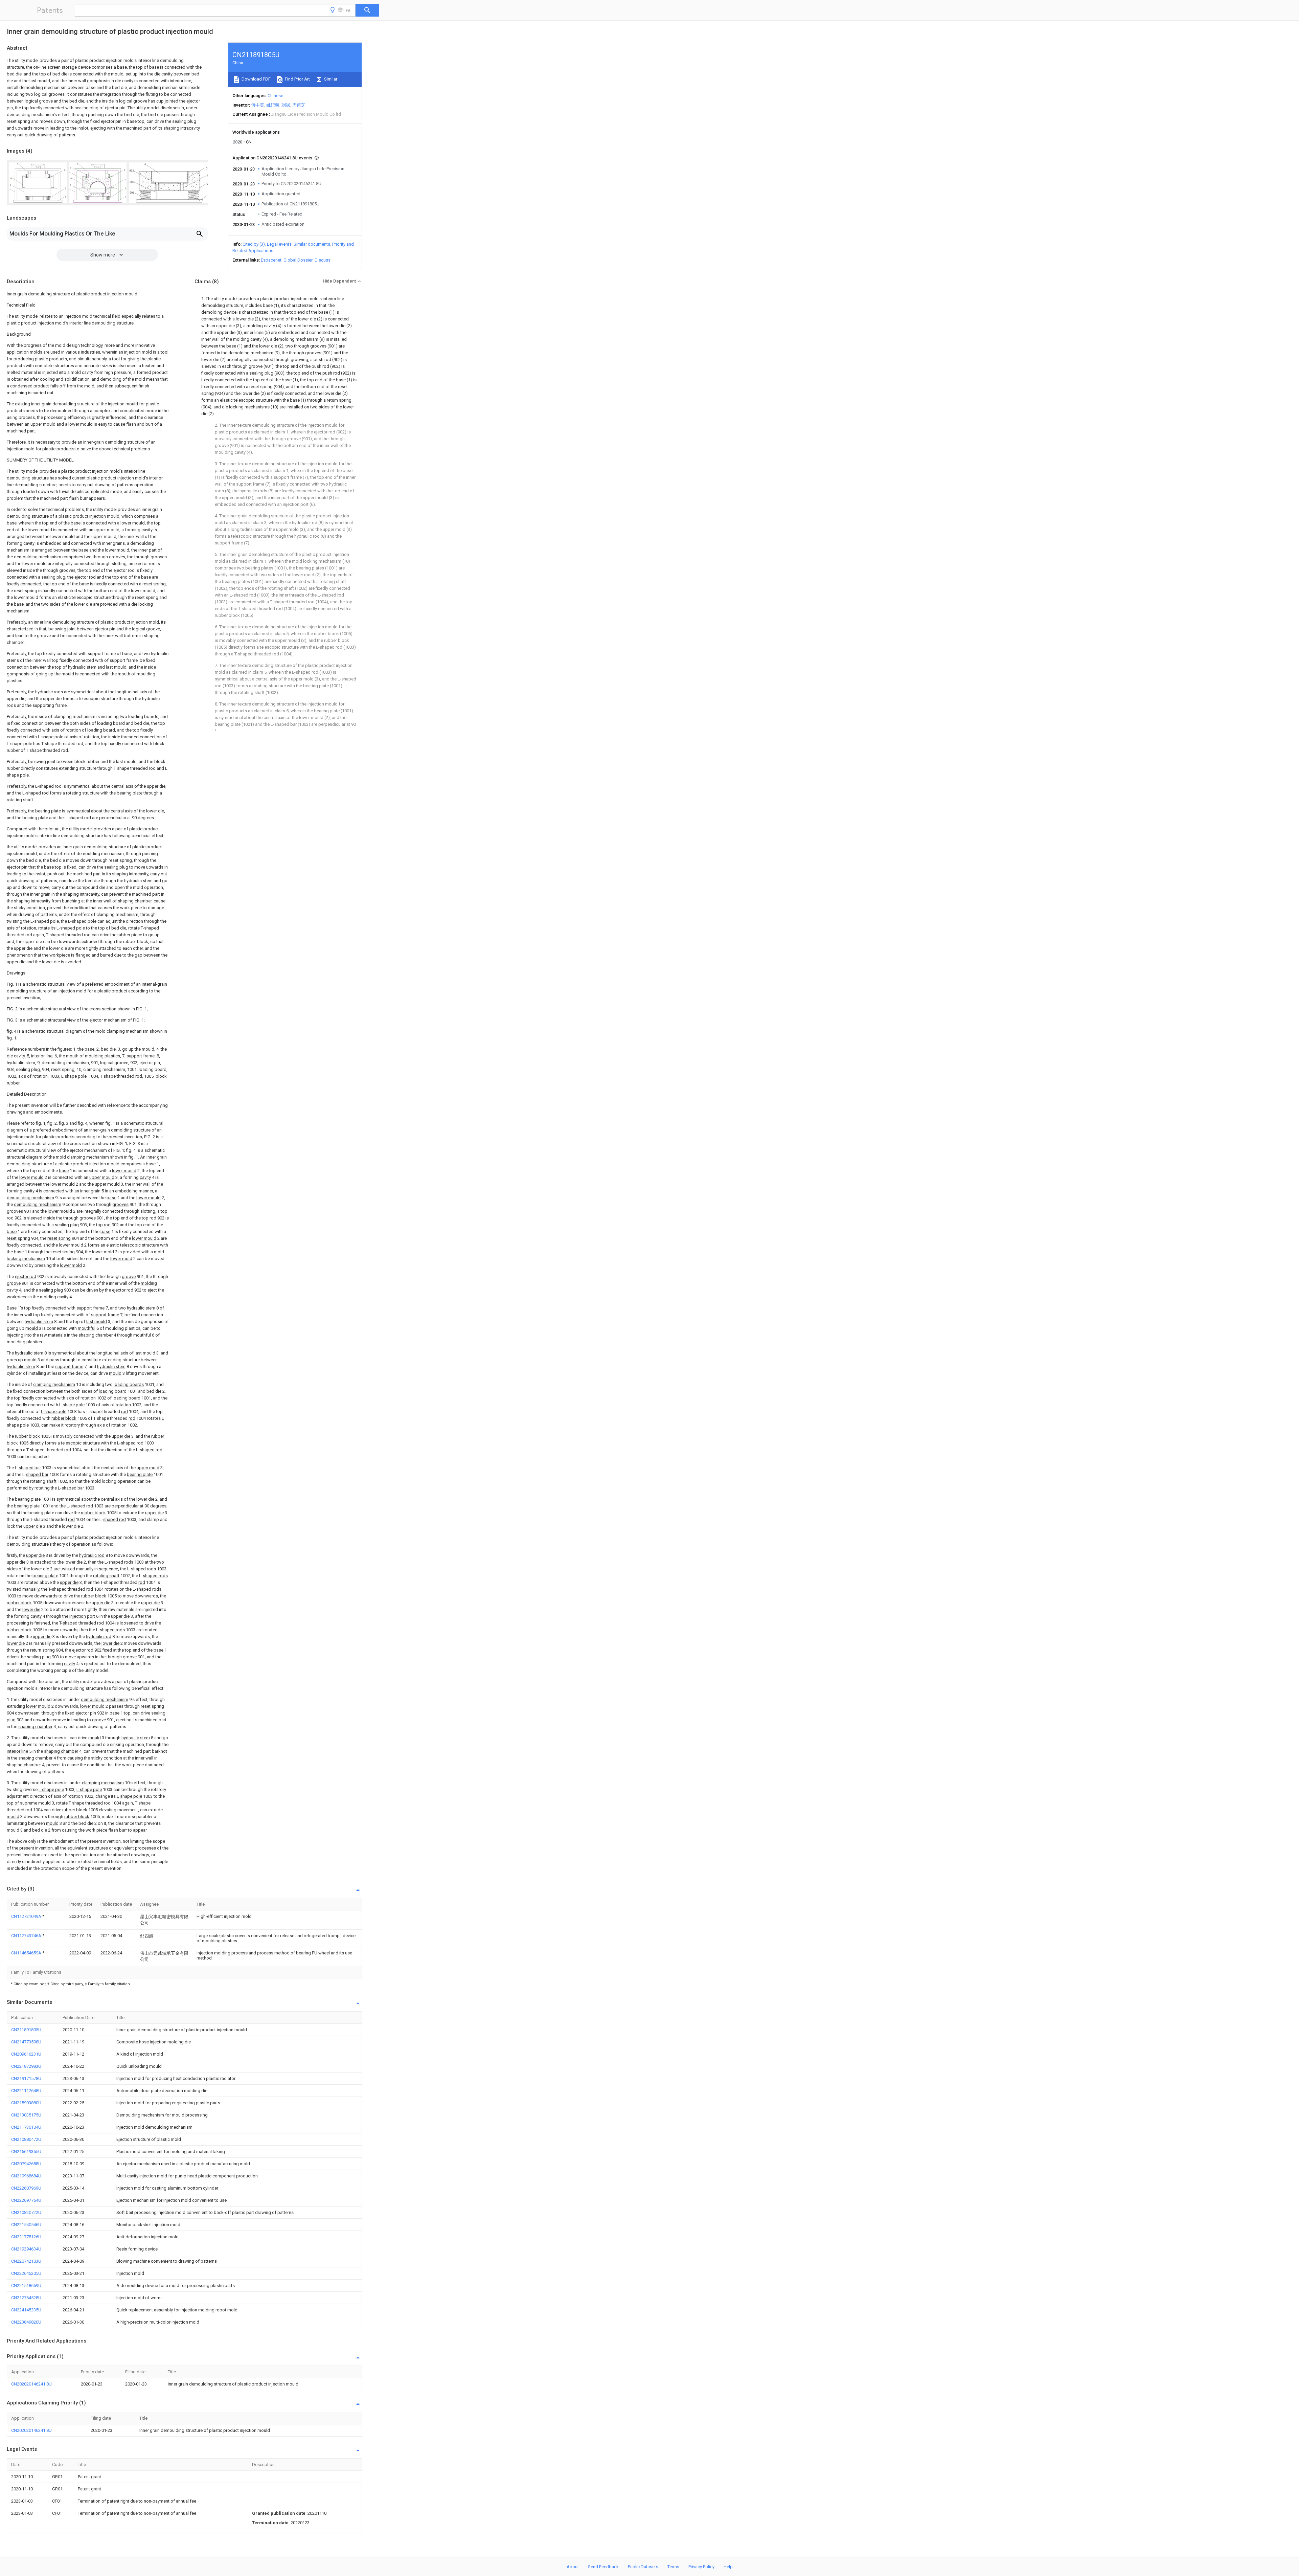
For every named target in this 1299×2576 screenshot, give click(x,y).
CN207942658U (26, 2164)
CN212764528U (26, 2298)
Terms (673, 2567)
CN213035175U (26, 2115)
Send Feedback (603, 2567)
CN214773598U (26, 2042)
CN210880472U (26, 2139)
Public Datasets (643, 2567)
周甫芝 (299, 105)
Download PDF (256, 79)
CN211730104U (26, 2127)
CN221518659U (26, 2286)
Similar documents (312, 244)
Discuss (323, 260)
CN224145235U (26, 2310)
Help (728, 2567)
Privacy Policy (701, 2567)
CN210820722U (26, 2212)
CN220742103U (26, 2261)
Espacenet (271, 260)
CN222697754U (26, 2200)
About (573, 2567)
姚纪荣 (273, 105)
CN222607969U (26, 2188)
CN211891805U (26, 2030)
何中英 (258, 105)
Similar (330, 79)
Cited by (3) (254, 244)
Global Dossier (298, 260)
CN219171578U (26, 2078)
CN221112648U (26, 2091)
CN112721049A (27, 1916)
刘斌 (286, 105)
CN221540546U (26, 2225)
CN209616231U (26, 2054)
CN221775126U (26, 2237)
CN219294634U (26, 2249)
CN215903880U (26, 2103)
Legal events (279, 244)
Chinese (275, 96)
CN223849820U (26, 2322)
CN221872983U (26, 2066)
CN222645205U (26, 2273)
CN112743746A (27, 1936)
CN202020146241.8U (31, 2384)
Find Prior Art (297, 79)
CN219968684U (26, 2176)
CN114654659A (27, 1953)
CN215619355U (26, 2152)
